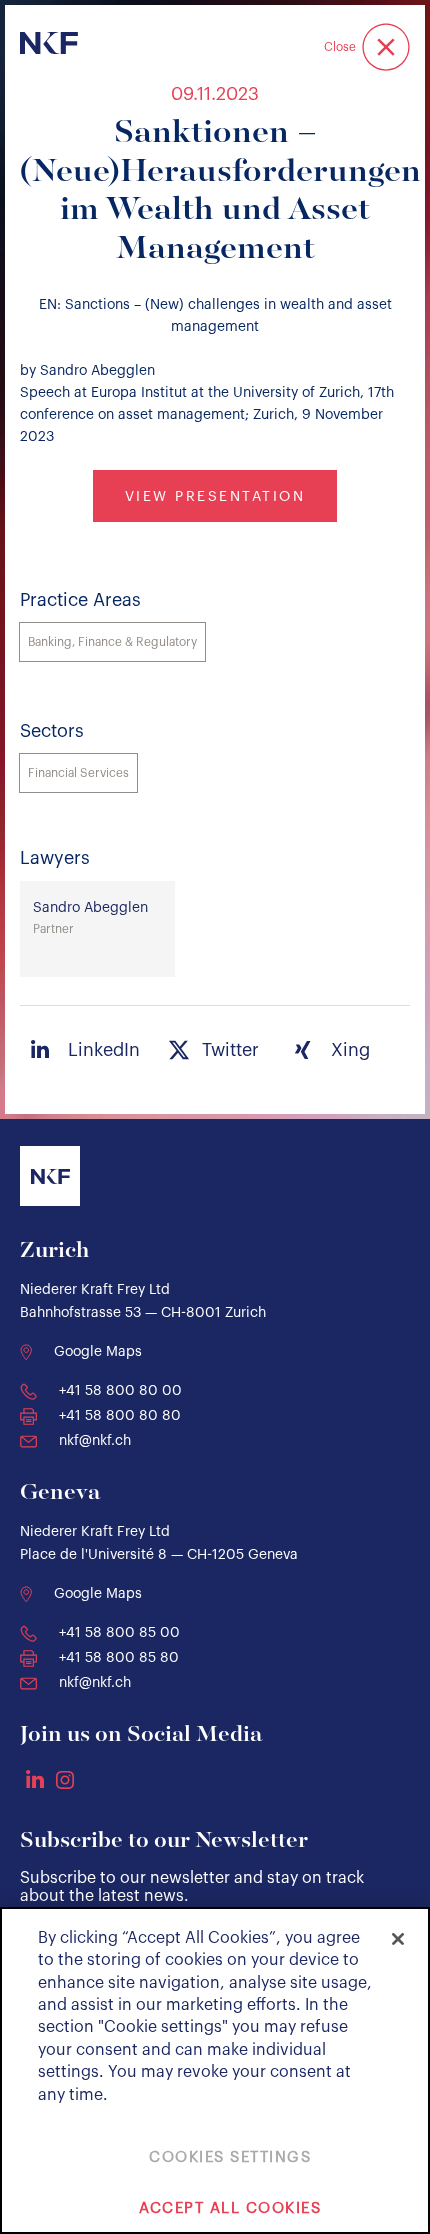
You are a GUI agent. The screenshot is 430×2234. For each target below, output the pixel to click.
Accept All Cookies (230, 2208)
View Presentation (215, 497)
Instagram (65, 1780)
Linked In (35, 1779)
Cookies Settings (230, 2157)
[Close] (398, 1939)
